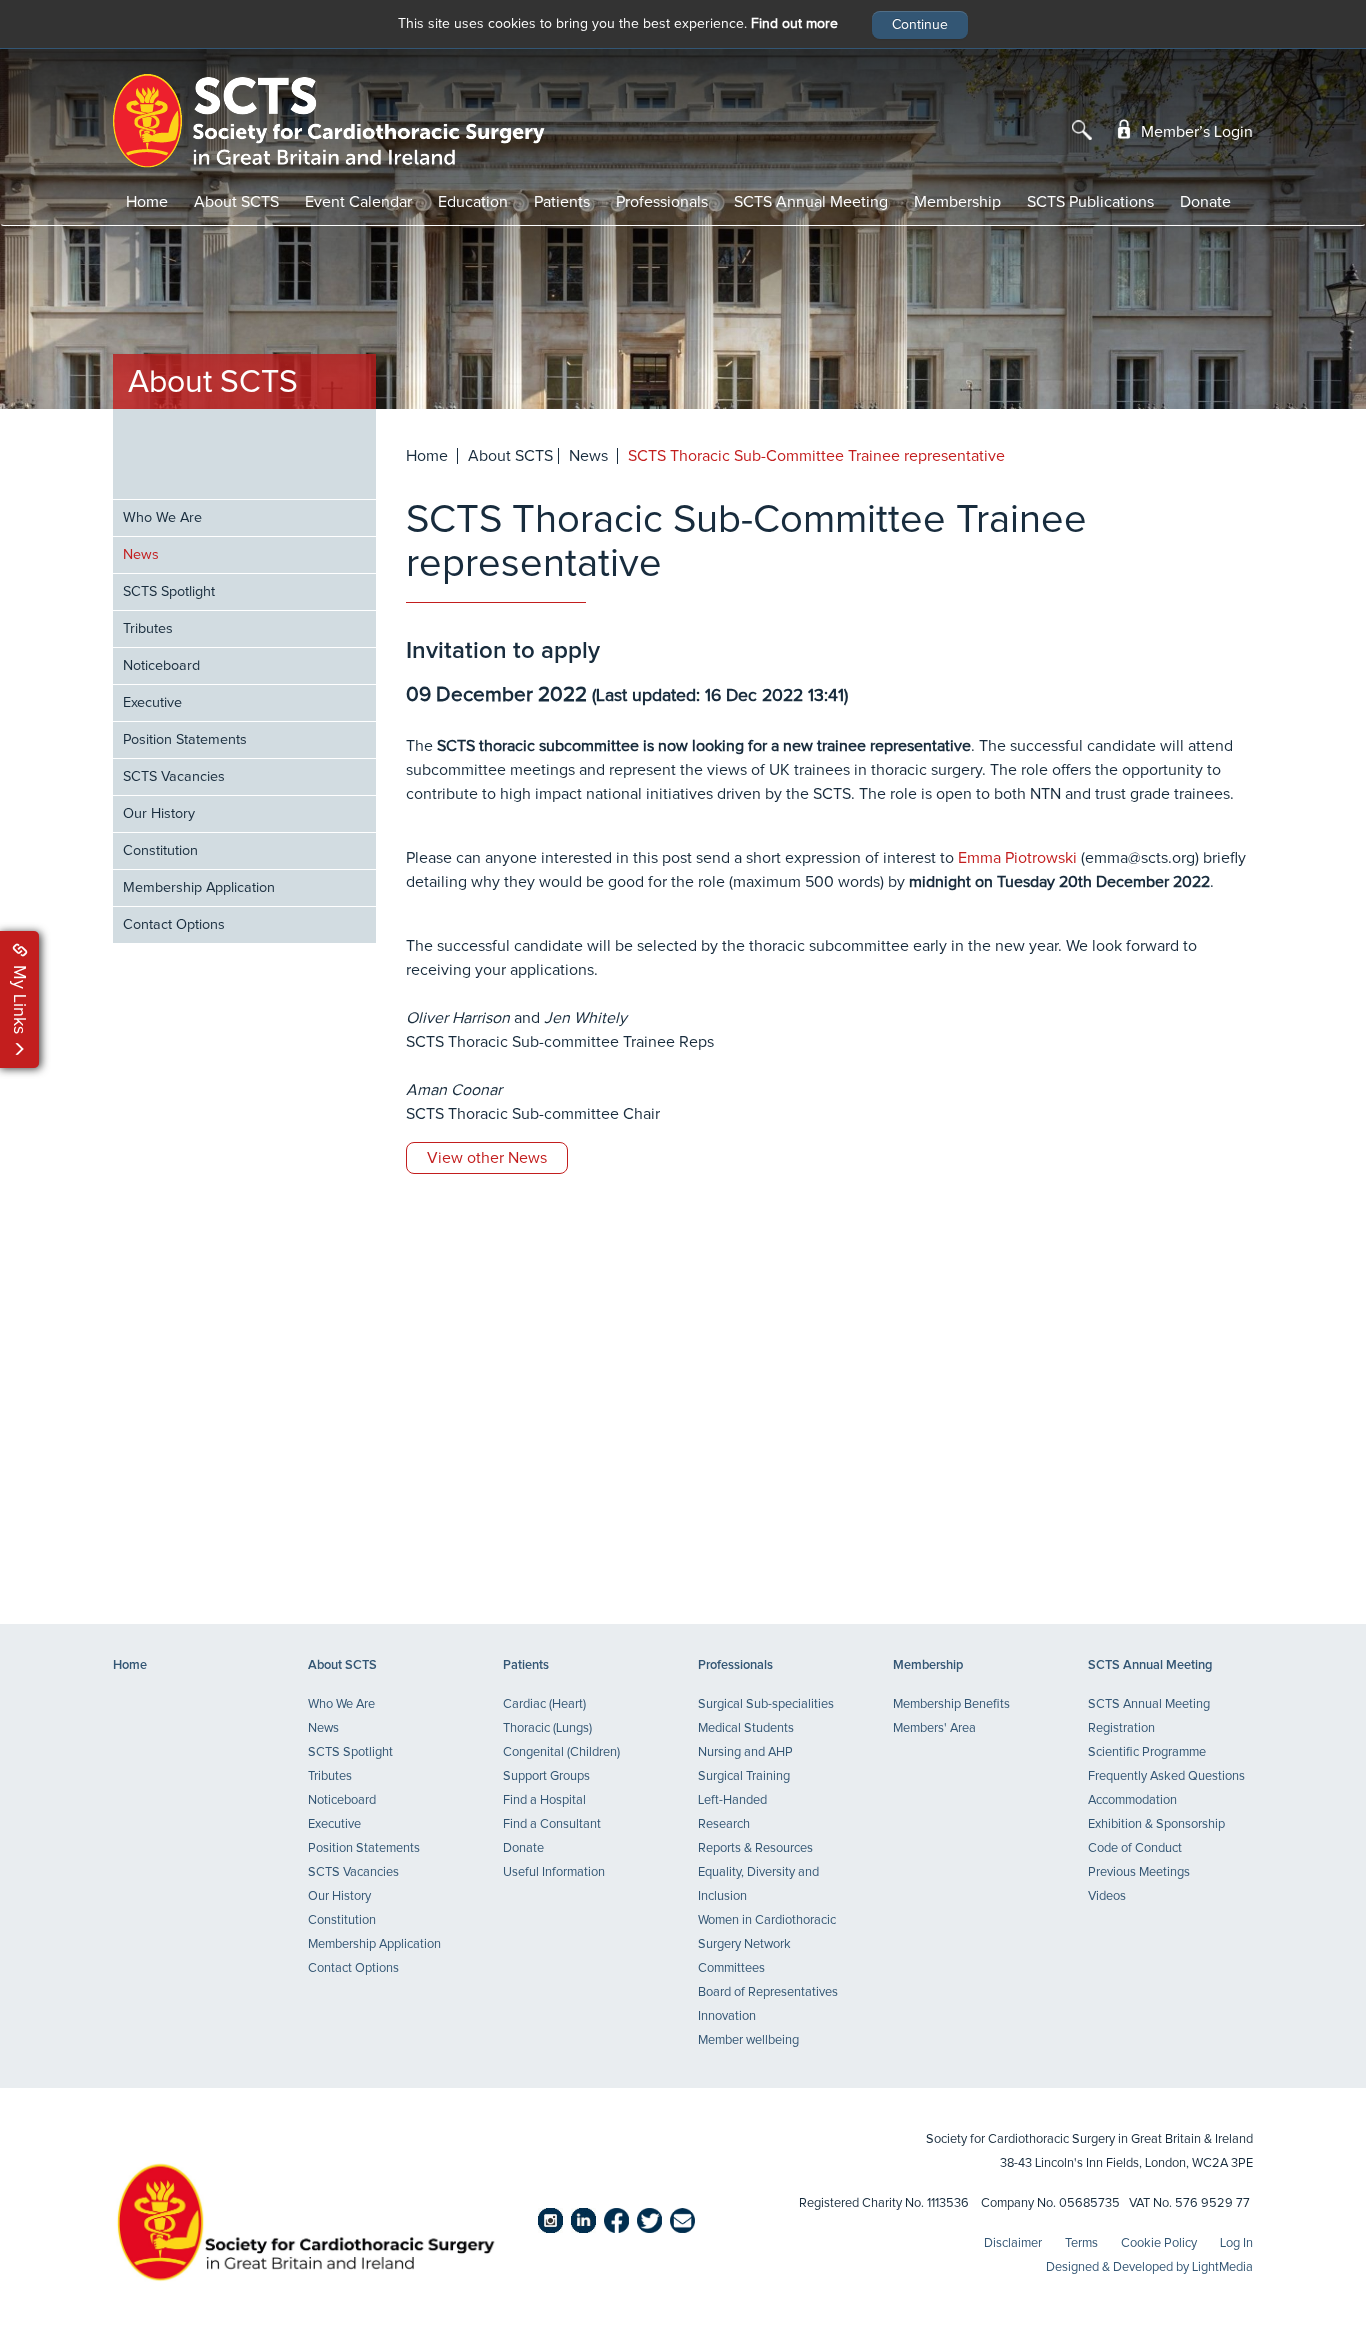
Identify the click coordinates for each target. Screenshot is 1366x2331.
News (141, 555)
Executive (152, 703)
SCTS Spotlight (169, 592)
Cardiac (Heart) (544, 1704)
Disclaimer (1013, 2243)
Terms (1081, 2243)
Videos (1107, 1896)
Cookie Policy (1159, 2243)
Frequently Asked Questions (1166, 1776)
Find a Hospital (544, 1800)
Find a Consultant (552, 1824)
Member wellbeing (748, 2040)
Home (147, 202)
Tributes (148, 629)
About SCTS (236, 202)
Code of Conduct (1135, 1848)
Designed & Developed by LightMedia (1149, 2267)
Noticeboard (161, 666)
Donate (1205, 202)
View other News (487, 1158)
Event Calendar (358, 202)
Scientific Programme (1147, 1752)
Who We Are (162, 518)
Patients (562, 202)
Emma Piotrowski (1017, 858)
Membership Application (199, 888)
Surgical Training (744, 1776)
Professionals (662, 202)
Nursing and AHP (745, 1752)
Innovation (727, 2016)
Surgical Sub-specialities (766, 1704)
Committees (731, 1968)
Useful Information (554, 1872)
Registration (1121, 1728)
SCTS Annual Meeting (811, 202)
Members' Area (934, 1728)
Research (724, 1824)
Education (473, 202)
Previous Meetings (1139, 1872)
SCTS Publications (1090, 202)
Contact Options (174, 925)
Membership (957, 202)
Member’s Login (1195, 132)
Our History (159, 814)
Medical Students (746, 1728)
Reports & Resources (755, 1848)
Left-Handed (732, 1800)
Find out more (794, 24)
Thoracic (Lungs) (547, 1728)
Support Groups (546, 1776)
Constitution (160, 851)
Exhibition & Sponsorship (1156, 1824)
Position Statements (185, 740)
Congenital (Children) (561, 1752)
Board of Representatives (768, 1992)
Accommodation (1132, 1800)
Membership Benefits (951, 1704)
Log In (1236, 2243)
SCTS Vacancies (174, 777)
